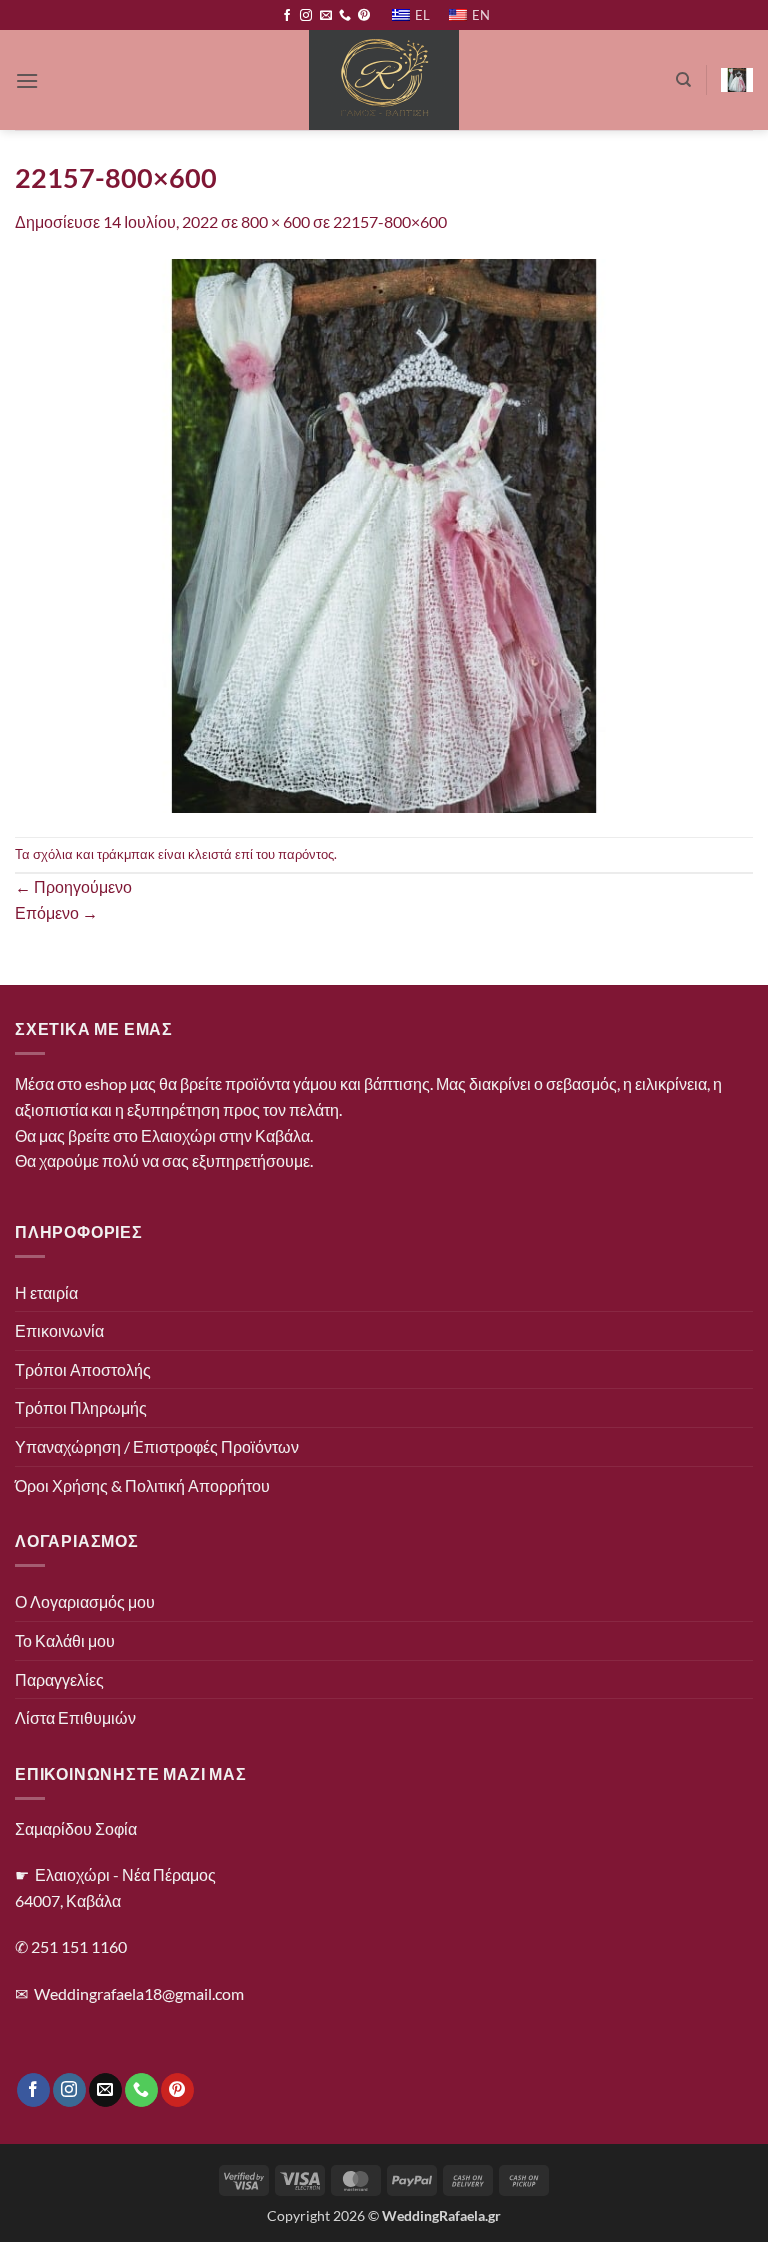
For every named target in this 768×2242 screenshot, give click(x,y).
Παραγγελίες (59, 1679)
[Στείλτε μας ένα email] (326, 16)
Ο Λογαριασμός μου (85, 1601)
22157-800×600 (390, 221)
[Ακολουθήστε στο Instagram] (306, 16)
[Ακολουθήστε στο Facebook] (287, 16)
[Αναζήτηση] (683, 80)
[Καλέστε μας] (345, 16)
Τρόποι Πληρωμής (81, 1407)
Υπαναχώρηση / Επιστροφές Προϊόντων (157, 1446)
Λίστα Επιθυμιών (75, 1717)
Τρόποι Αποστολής (83, 1369)
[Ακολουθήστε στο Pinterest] (364, 16)
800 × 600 (275, 221)
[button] (27, 80)
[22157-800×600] (384, 533)
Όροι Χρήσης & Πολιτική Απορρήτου (142, 1485)
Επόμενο (56, 912)
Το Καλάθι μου (65, 1640)
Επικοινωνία (59, 1330)
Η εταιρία (46, 1292)
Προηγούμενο (73, 886)
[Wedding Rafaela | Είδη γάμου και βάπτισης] (384, 80)
